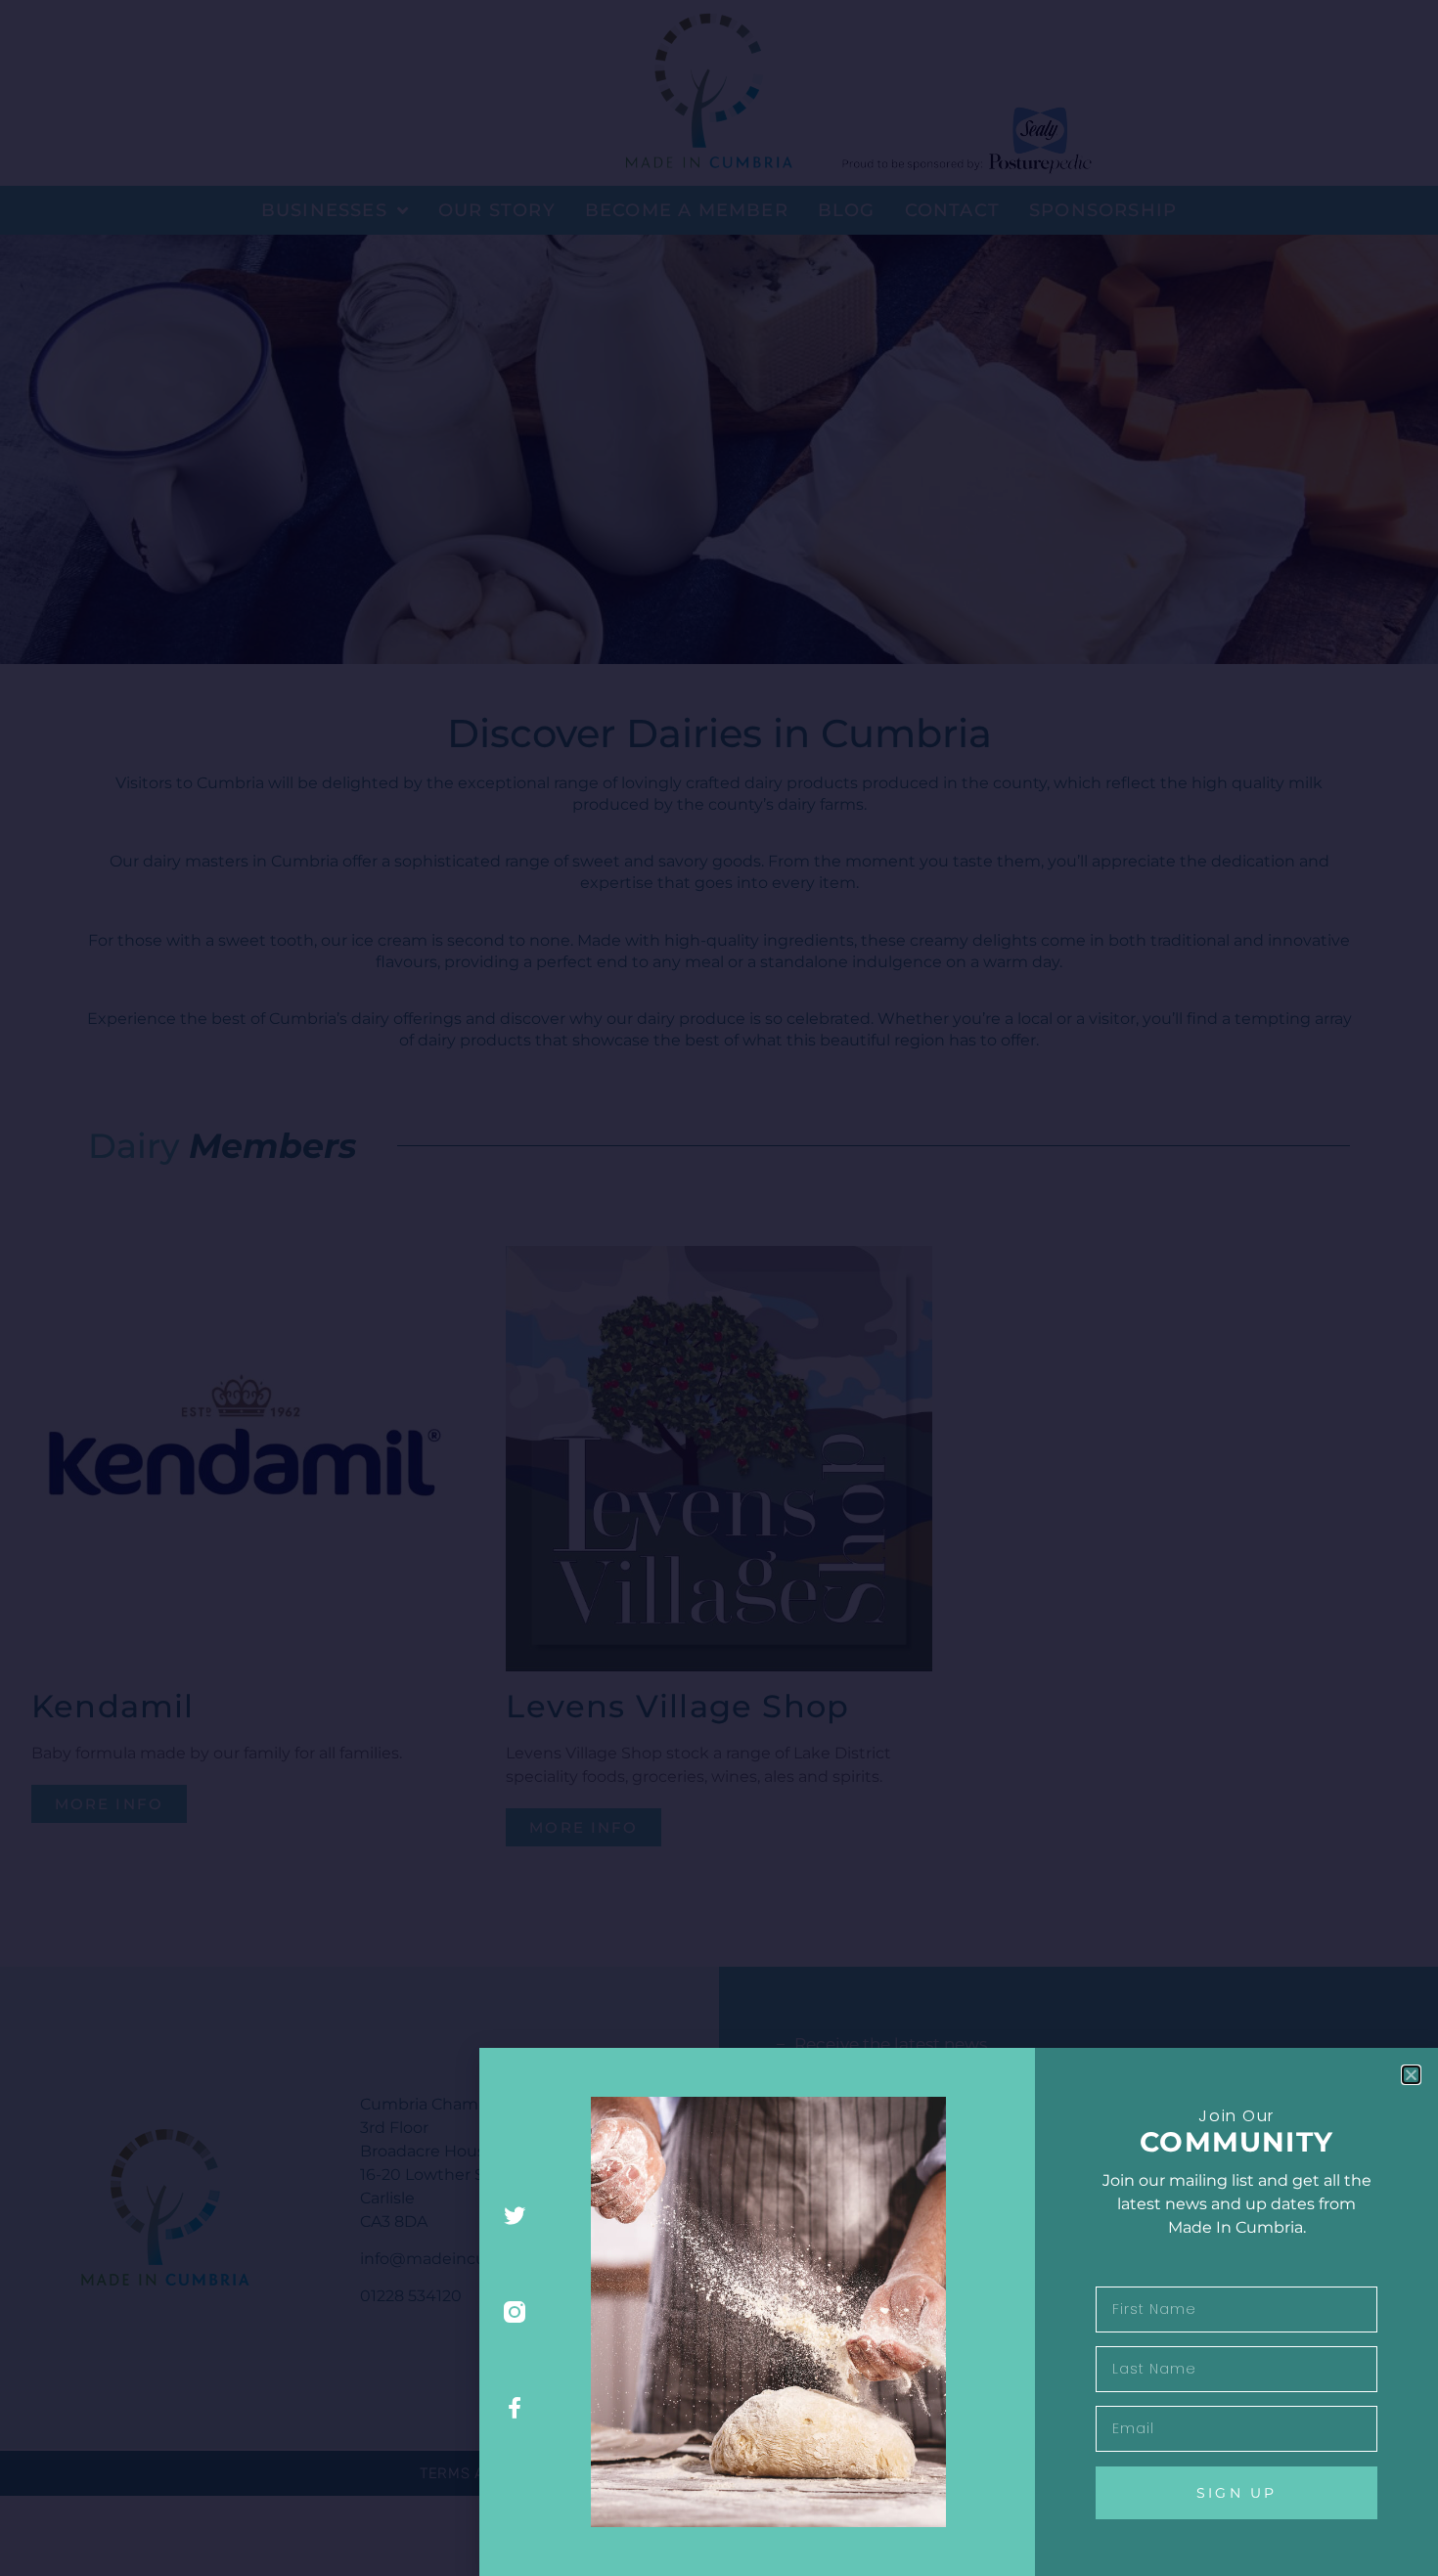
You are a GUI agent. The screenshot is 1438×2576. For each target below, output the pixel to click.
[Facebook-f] (515, 2407)
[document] (719, 1288)
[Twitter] (515, 2217)
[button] (1411, 2075)
